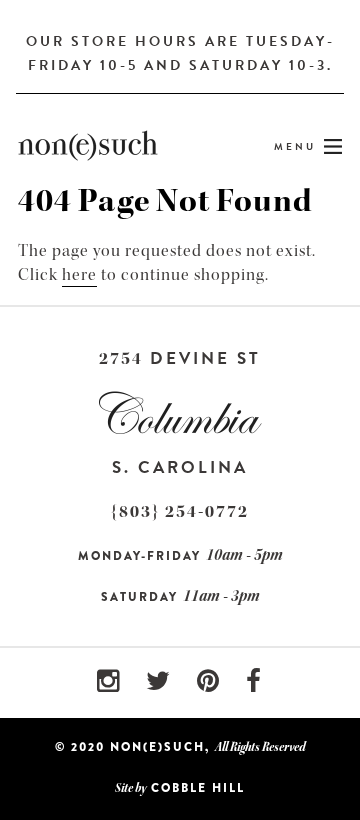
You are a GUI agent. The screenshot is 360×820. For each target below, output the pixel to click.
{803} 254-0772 (180, 511)
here (79, 274)
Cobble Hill (198, 788)
